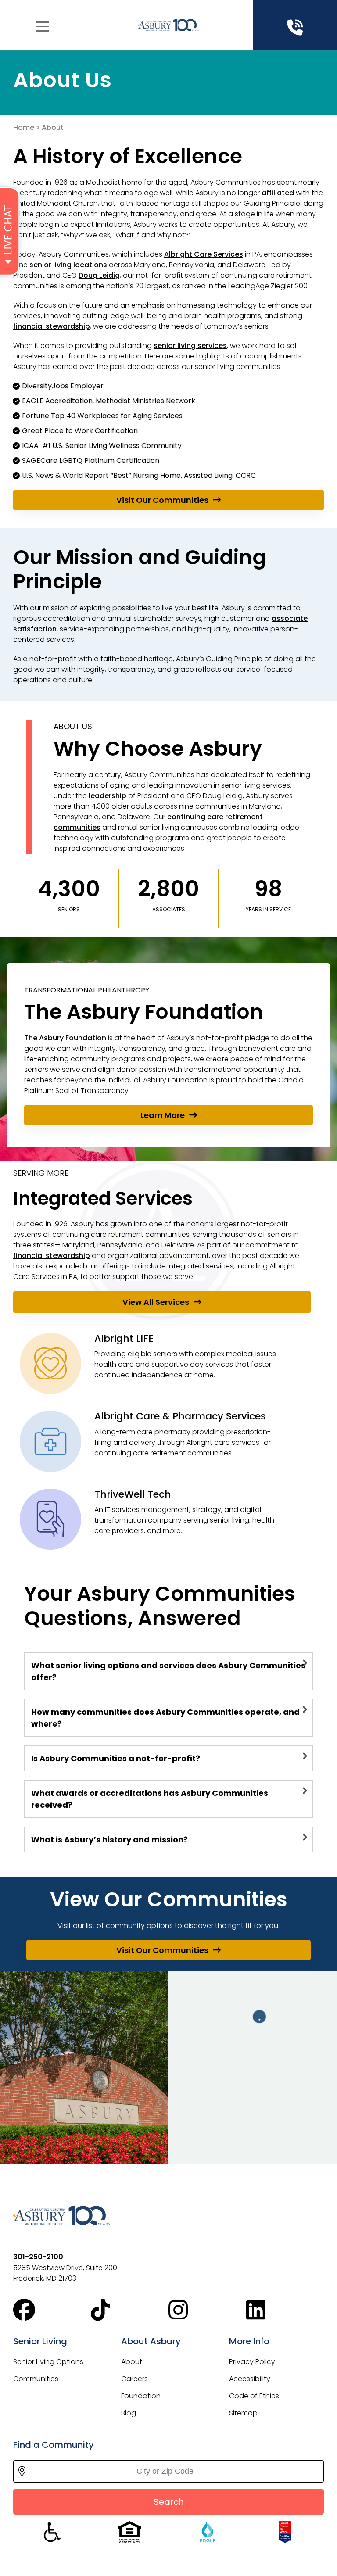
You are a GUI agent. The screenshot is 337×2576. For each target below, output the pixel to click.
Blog (129, 2413)
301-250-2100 (38, 2257)
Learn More (163, 1115)
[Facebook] (52, 2310)
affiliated (278, 193)
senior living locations (68, 265)
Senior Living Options (48, 2362)
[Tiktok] (130, 2310)
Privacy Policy (252, 2362)
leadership (108, 796)
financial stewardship (52, 326)
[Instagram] (207, 2310)
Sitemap (243, 2413)
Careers (134, 2379)
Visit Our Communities (162, 500)
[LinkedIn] (285, 2310)
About (132, 2362)
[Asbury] (168, 25)
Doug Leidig (99, 275)
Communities (36, 2379)
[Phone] (295, 28)
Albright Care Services (204, 254)
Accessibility (250, 2379)
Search (169, 2502)
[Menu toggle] (42, 27)
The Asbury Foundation (65, 1038)
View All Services (156, 1302)
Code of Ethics (254, 2396)
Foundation (141, 2396)
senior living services (190, 346)
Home (24, 127)
